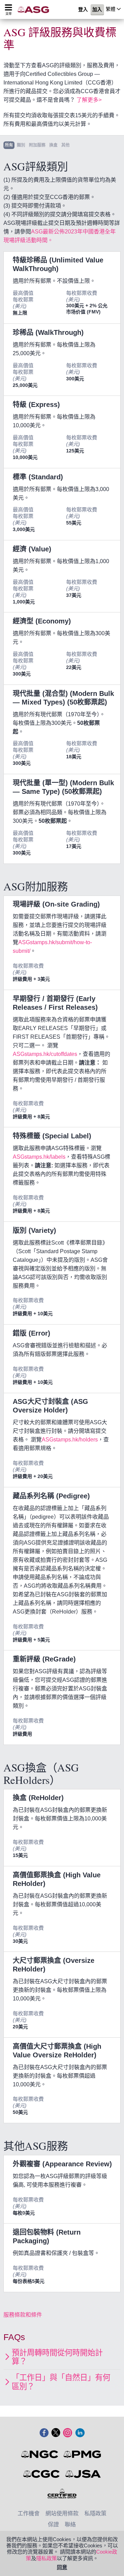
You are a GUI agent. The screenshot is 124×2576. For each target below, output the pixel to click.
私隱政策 (95, 2513)
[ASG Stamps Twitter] (56, 2433)
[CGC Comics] (42, 2474)
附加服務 (37, 145)
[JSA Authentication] (83, 2474)
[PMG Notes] (83, 2454)
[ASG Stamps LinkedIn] (80, 2433)
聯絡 (70, 2524)
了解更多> (89, 100)
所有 (9, 145)
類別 (21, 145)
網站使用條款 (62, 2513)
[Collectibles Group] (62, 2494)
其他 (65, 145)
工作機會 (29, 2513)
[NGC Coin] (40, 2454)
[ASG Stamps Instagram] (68, 2433)
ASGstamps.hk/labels (39, 1157)
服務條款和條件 (23, 2315)
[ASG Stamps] (35, 9)
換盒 (53, 145)
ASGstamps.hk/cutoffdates (45, 1054)
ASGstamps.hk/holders (70, 1440)
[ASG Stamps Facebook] (44, 2433)
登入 (83, 10)
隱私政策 (46, 2558)
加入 (97, 10)
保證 (53, 2524)
